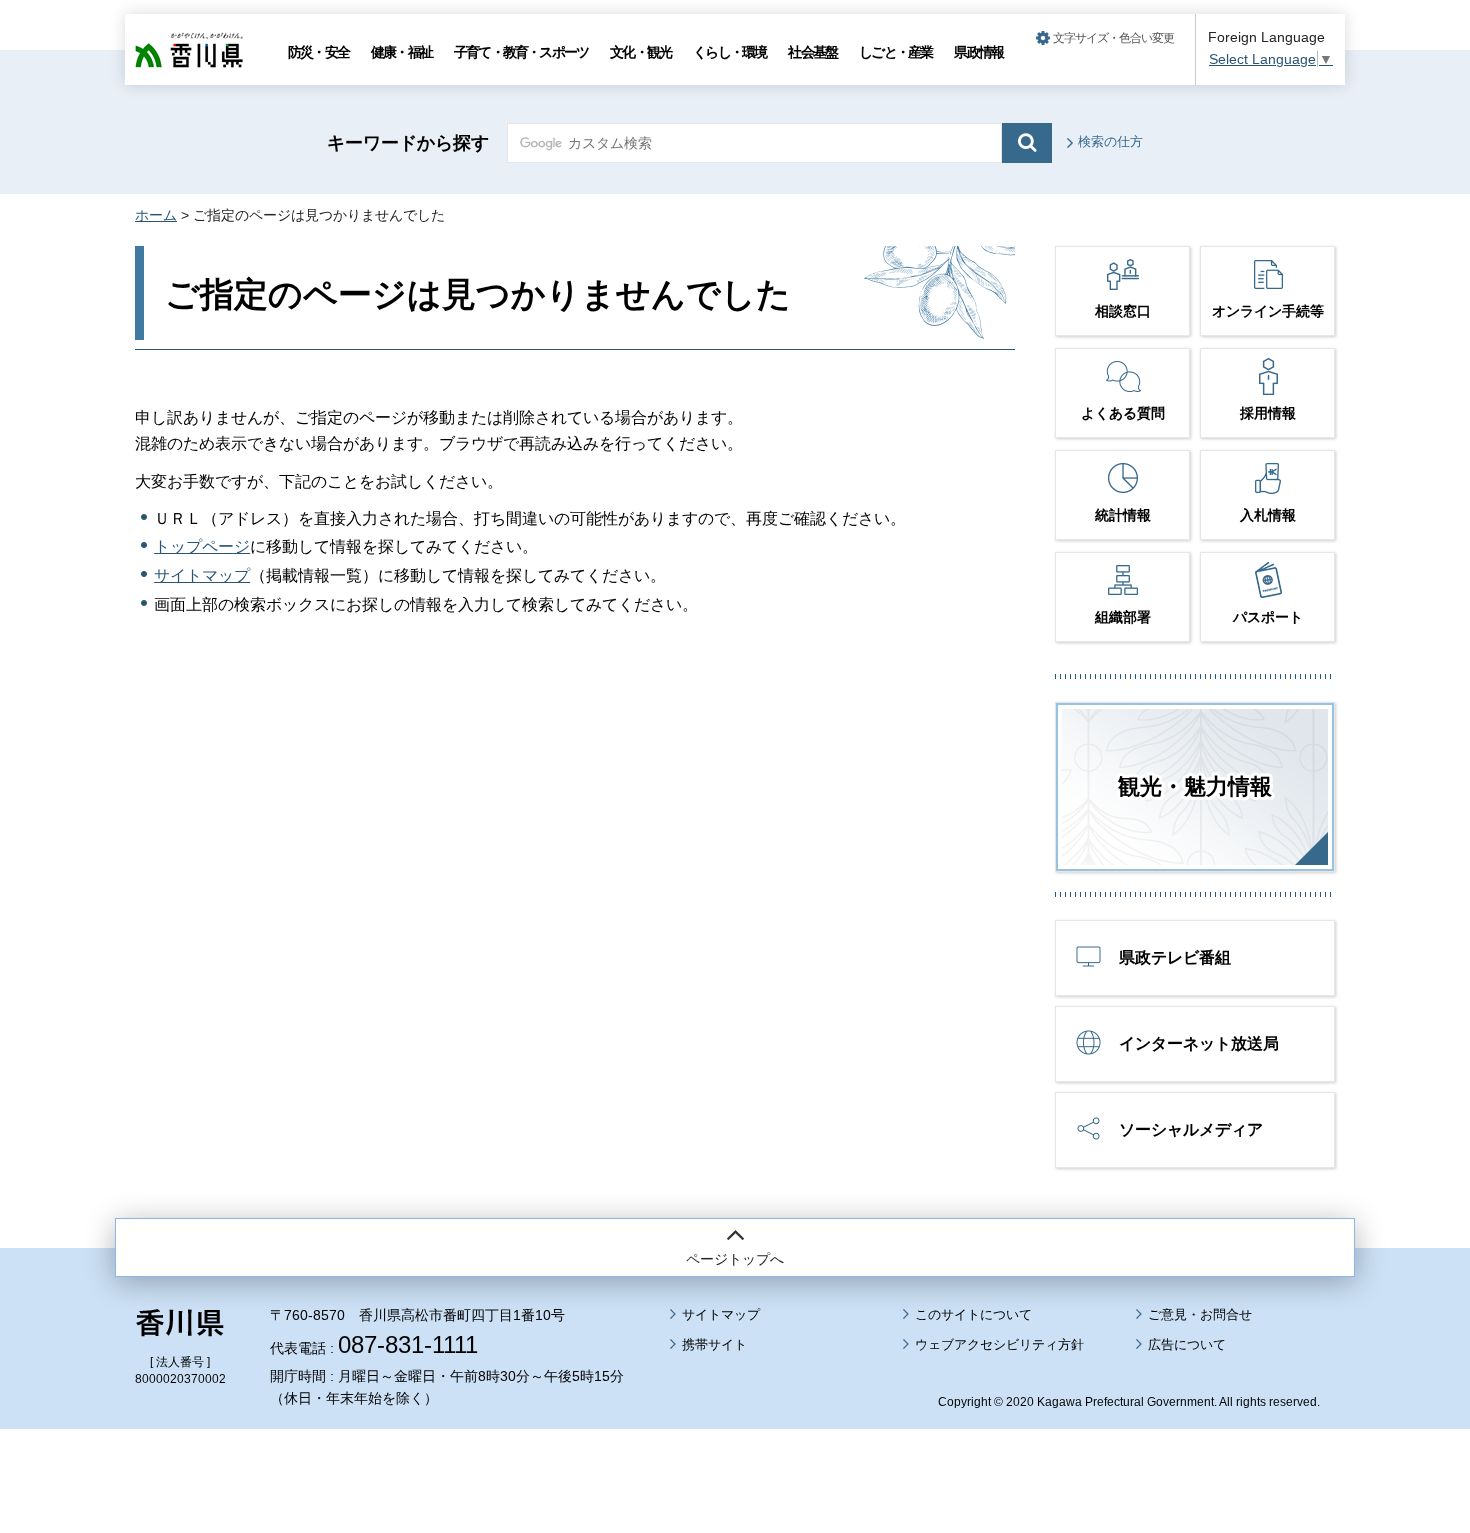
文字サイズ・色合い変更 (1113, 38)
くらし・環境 (729, 52)
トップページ (202, 546)
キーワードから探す (408, 143)
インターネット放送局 (1199, 1043)
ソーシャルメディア (1191, 1129)
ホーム (156, 215)
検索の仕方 (1110, 141)
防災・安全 (318, 52)
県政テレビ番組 (1175, 957)
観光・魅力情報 (1195, 786)
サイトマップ (202, 575)
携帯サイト (714, 1344)
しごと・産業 (895, 52)
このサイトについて (973, 1314)
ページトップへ (735, 1259)
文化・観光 (640, 52)
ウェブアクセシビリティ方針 (999, 1344)
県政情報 (978, 52)
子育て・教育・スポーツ (521, 52)
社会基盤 (812, 52)
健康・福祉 (401, 52)
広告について (1187, 1344)
